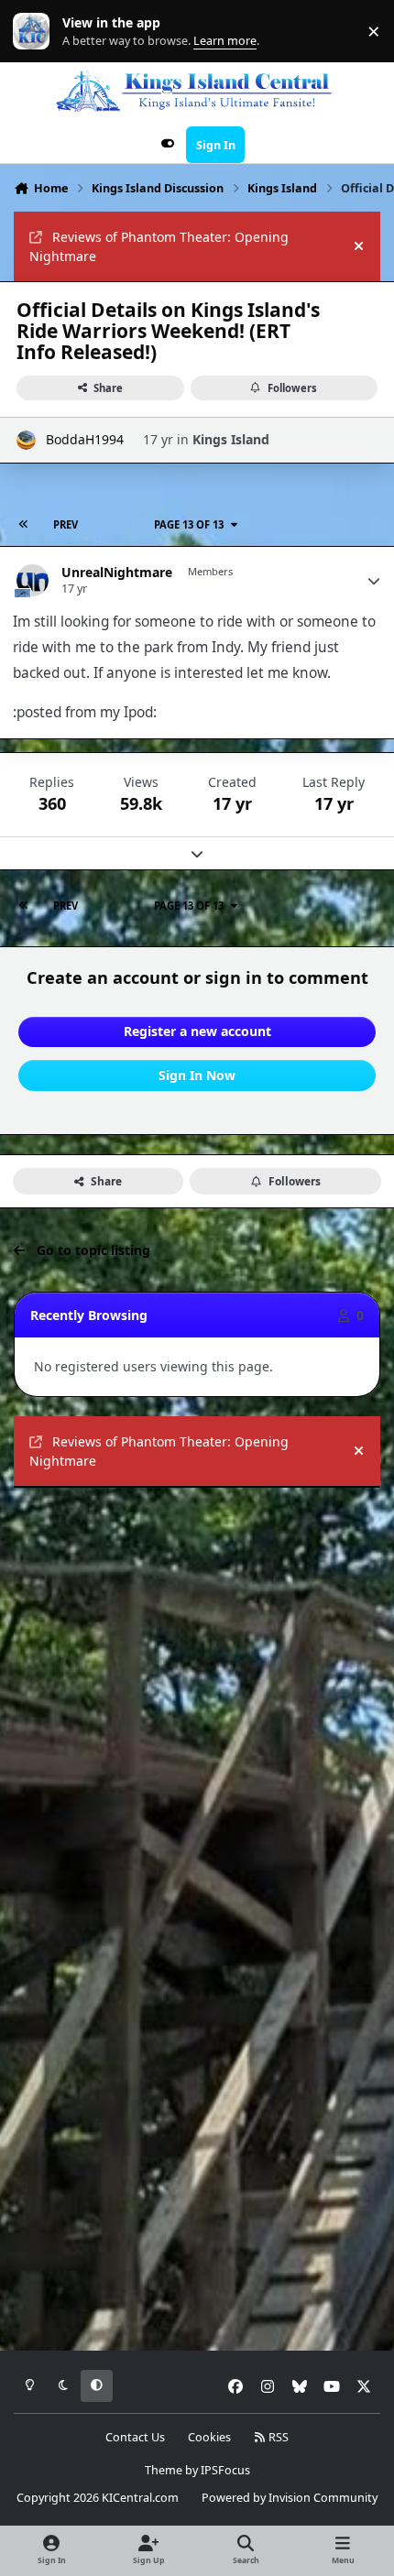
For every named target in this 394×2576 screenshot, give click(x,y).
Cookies (209, 2437)
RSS (277, 2437)
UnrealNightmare (117, 573)
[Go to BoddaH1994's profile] (26, 440)
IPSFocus (225, 2470)
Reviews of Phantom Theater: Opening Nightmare (159, 246)
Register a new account (197, 1031)
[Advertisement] (197, 1704)
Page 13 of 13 (189, 524)
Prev (66, 524)
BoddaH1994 (85, 439)
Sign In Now (197, 1075)
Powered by (290, 2498)
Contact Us (135, 2437)
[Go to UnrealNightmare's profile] (33, 580)
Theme (164, 2470)
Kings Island (231, 439)
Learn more (35, 32)
